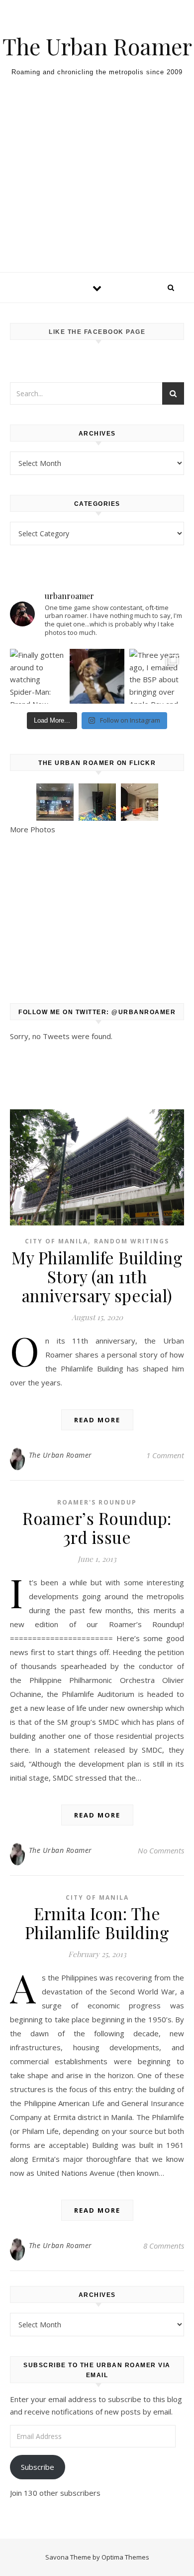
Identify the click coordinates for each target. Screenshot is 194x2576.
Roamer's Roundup (97, 1502)
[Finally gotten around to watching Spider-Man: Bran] (37, 676)
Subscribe (38, 2467)
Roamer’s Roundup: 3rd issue (97, 1527)
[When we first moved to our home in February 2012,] (97, 676)
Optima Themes (125, 2557)
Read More (97, 1420)
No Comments (161, 1850)
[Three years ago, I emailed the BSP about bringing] (157, 676)
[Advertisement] (97, 193)
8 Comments (164, 2246)
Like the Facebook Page (97, 332)
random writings (132, 1241)
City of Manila (56, 1241)
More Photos (33, 829)
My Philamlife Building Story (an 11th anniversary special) (97, 1276)
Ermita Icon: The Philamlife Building (97, 1923)
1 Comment (165, 1455)
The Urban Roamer (97, 46)
